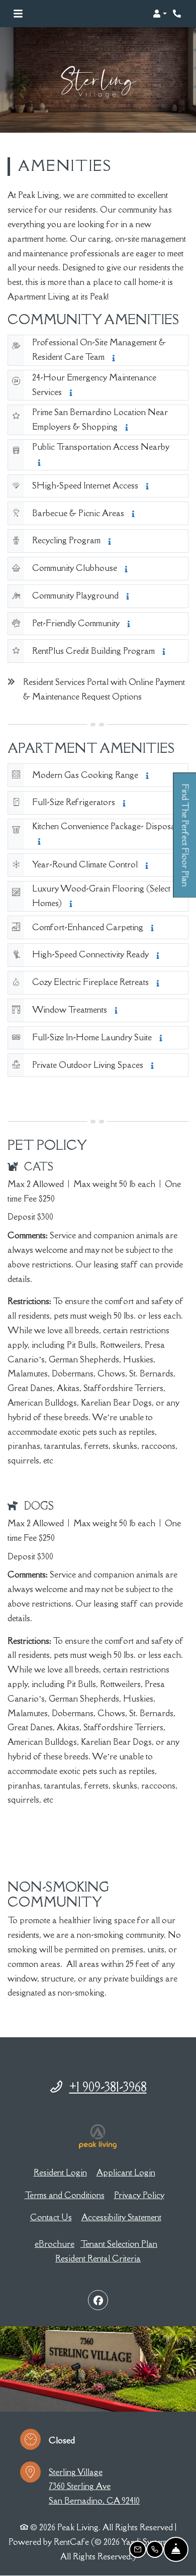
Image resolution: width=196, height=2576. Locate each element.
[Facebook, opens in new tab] (98, 2300)
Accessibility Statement (121, 2217)
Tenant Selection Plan (119, 2244)
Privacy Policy (139, 2195)
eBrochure (55, 2244)
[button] (160, 14)
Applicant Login (126, 2172)
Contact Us (51, 2217)
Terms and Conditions (65, 2195)
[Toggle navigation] (18, 14)
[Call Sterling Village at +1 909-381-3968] (178, 14)
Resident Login (60, 2172)
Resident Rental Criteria (98, 2258)
